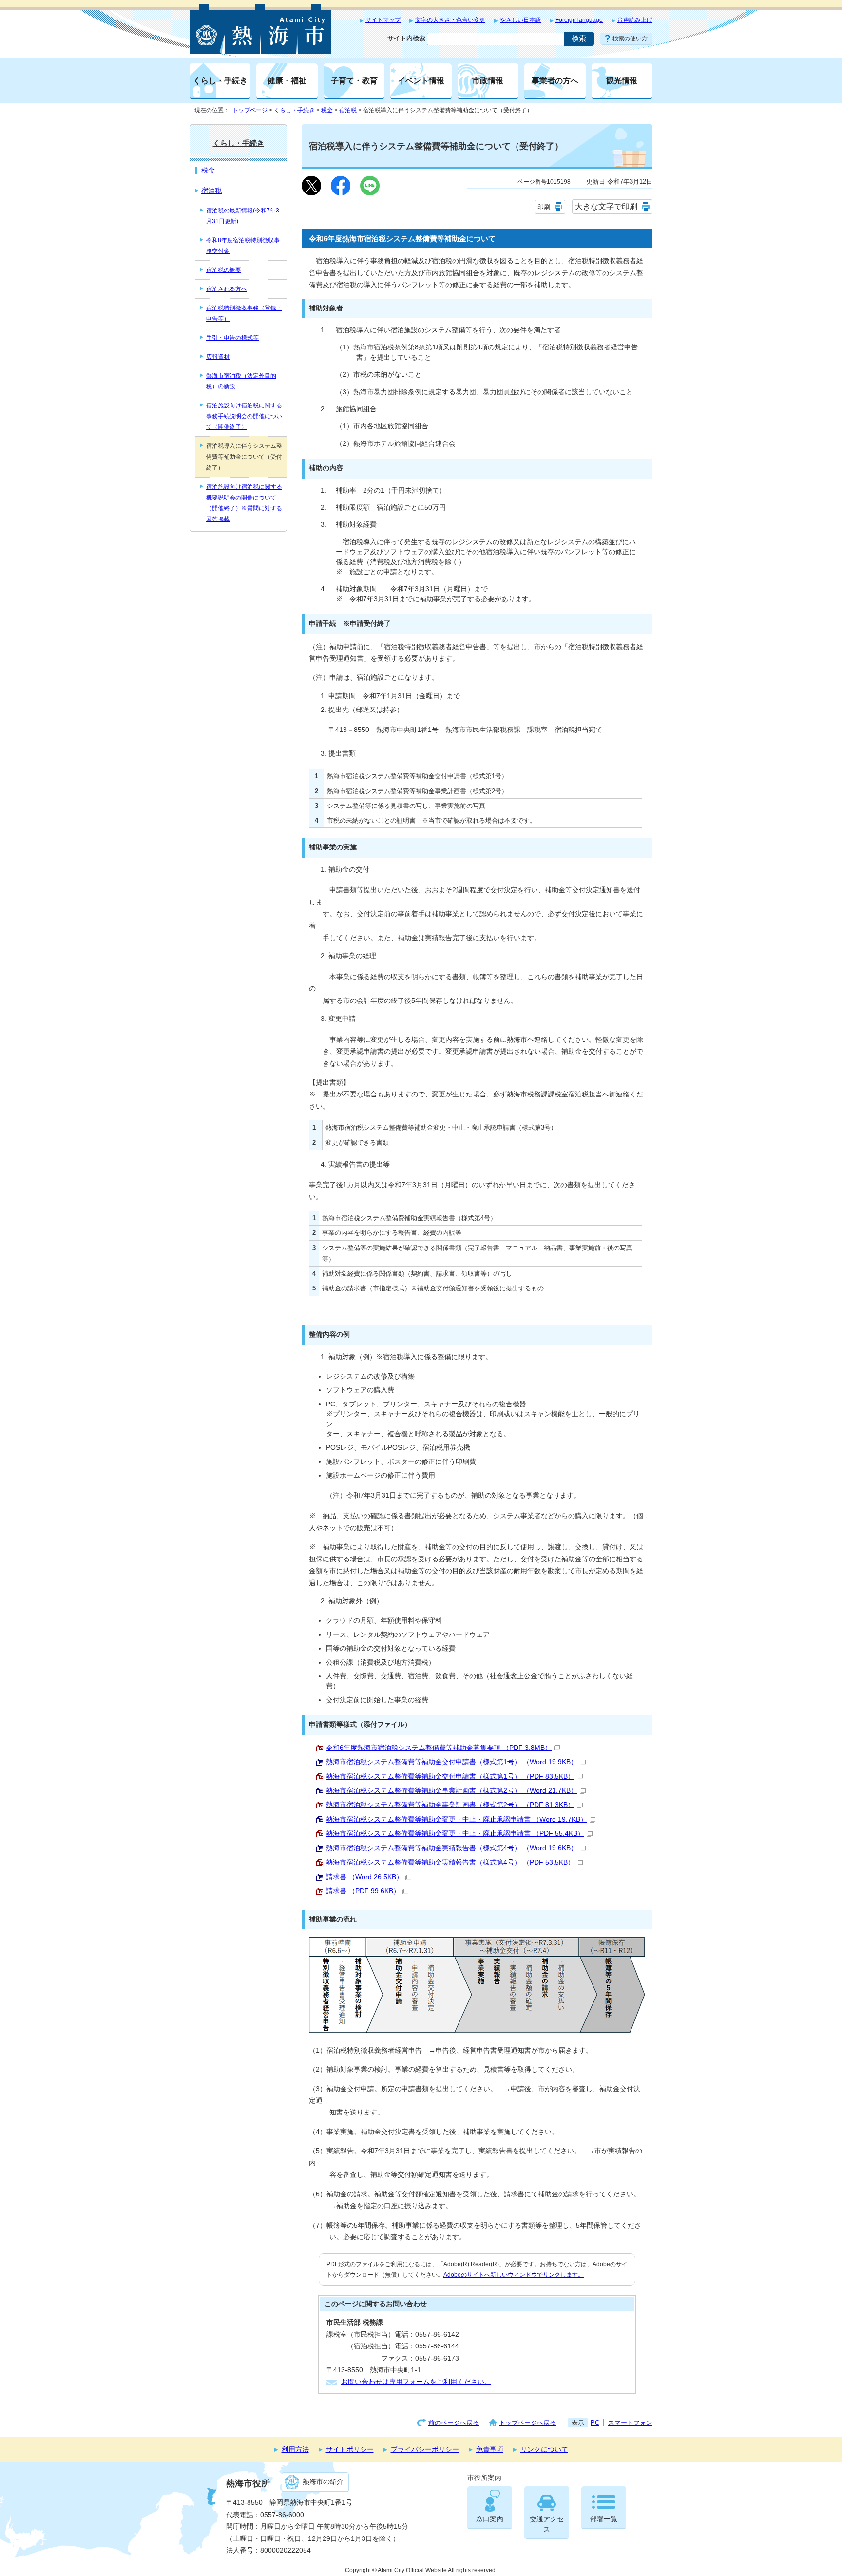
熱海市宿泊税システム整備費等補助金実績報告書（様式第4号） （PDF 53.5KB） (450, 1862)
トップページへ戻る (527, 2423)
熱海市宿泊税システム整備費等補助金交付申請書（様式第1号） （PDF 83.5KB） (450, 1777)
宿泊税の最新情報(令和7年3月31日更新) (243, 216)
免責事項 (490, 2450)
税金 (327, 110)
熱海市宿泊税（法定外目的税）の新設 (241, 381)
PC (595, 2423)
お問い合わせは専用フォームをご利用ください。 (416, 2382)
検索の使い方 (630, 38)
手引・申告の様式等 (232, 338)
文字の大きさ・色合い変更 (450, 20)
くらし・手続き (220, 80)
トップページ (250, 110)
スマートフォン (630, 2423)
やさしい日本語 (520, 20)
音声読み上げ (635, 20)
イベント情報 (421, 80)
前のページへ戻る (454, 2423)
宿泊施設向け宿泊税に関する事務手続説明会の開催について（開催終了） (244, 416)
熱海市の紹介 (323, 2482)
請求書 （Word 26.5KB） (364, 1877)
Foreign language (579, 20)
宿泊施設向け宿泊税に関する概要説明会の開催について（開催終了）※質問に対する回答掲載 (244, 503)
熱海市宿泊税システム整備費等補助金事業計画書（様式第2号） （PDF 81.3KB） (450, 1805)
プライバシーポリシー (425, 2450)
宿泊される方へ (227, 289)
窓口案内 (490, 2519)
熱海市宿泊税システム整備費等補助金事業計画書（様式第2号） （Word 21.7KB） (452, 1791)
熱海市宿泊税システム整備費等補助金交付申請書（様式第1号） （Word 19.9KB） (452, 1762)
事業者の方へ (555, 80)
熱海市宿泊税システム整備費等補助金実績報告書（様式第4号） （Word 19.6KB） (452, 1848)
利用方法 (295, 2450)
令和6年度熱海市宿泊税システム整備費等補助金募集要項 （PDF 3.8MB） (439, 1748)
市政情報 (488, 80)
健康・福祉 (287, 80)
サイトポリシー (350, 2450)
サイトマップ (383, 20)
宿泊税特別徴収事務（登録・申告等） (244, 313)
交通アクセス (547, 2524)
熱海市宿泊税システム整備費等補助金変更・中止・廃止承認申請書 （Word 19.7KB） (457, 1819)
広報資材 (218, 357)
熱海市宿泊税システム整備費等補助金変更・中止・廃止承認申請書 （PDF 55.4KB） (455, 1834)
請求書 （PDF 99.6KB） (363, 1891)
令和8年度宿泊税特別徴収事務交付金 (243, 246)
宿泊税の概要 (224, 270)
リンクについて (544, 2450)
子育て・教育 (354, 80)
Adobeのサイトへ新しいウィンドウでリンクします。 (514, 2275)
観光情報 (622, 80)
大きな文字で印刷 (606, 206)
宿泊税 (348, 110)
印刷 (544, 207)
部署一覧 (604, 2519)
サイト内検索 (406, 38)
